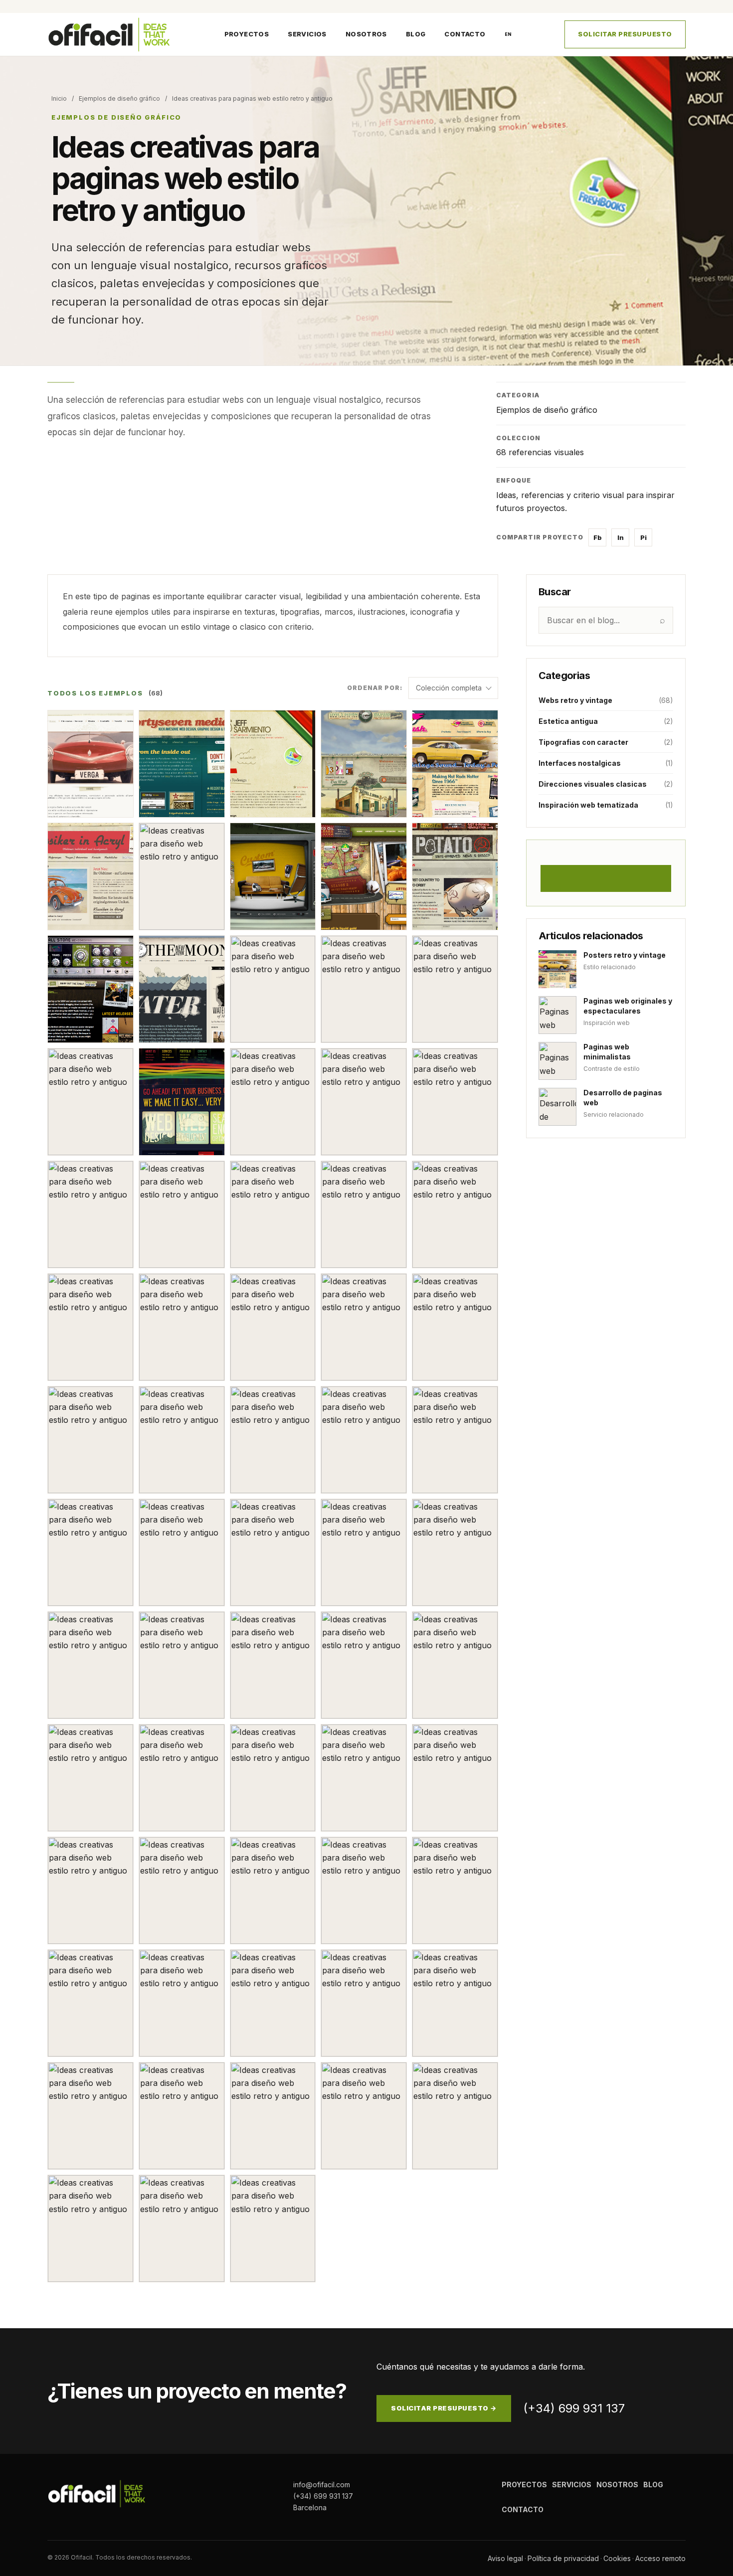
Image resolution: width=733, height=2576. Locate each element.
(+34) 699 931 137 (574, 2408)
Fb (598, 537)
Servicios (307, 34)
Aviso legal (505, 2558)
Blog (416, 34)
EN (508, 34)
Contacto (465, 34)
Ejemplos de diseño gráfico (119, 98)
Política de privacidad (563, 2558)
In (621, 537)
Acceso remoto (660, 2558)
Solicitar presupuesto (625, 34)
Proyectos (247, 34)
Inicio (59, 98)
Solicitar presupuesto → (444, 2408)
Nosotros (366, 34)
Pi (643, 537)
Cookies (617, 2558)
